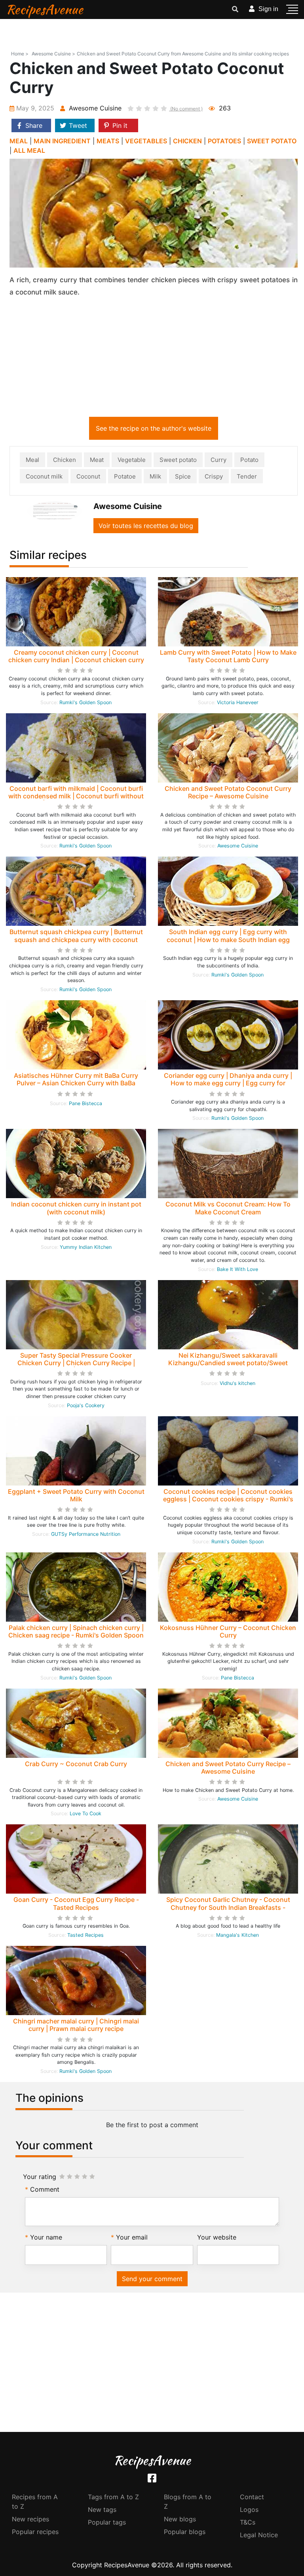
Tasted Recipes (85, 1935)
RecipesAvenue (45, 9)
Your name (46, 2237)
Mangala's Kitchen (237, 1935)
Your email (132, 2237)
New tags (102, 2510)
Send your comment (152, 2279)
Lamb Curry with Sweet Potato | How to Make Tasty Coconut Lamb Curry (228, 656)
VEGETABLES (146, 141)
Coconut (88, 476)
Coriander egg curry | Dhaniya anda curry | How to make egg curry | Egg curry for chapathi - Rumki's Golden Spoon (228, 1083)
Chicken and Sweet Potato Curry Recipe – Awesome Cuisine (228, 1768)
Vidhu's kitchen (237, 1383)
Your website (217, 2237)
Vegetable (132, 460)
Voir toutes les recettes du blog (146, 526)
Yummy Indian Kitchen (86, 1247)
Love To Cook (85, 1813)
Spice (183, 476)
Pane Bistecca (85, 1103)
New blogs (180, 2519)
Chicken (65, 460)
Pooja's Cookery (86, 1405)
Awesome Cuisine (238, 846)
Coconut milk (44, 476)
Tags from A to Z (113, 2497)
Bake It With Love (237, 1269)
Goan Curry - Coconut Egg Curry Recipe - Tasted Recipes (76, 1903)
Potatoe (125, 476)
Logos (249, 2510)
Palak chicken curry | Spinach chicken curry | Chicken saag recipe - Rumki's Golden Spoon (76, 1631)
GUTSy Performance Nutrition (86, 1534)
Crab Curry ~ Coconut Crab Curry (76, 1764)
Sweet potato (178, 460)
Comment (45, 2189)
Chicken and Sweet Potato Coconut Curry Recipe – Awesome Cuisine (228, 792)
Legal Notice (259, 2535)
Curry (218, 460)
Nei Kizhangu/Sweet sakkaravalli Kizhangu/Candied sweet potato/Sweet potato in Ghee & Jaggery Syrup (228, 1363)
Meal (32, 460)
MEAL (19, 141)
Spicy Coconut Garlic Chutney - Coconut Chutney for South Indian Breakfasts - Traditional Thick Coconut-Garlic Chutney (228, 1907)
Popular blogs (185, 2532)
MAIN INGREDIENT (62, 141)
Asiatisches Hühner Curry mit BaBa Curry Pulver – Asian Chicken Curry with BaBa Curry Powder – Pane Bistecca (76, 1083)
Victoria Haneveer (238, 702)
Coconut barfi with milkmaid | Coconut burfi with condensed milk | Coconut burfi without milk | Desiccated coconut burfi (76, 796)
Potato (249, 460)
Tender (247, 476)
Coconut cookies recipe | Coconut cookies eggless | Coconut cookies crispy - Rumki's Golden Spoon (228, 1499)
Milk (155, 476)
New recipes (30, 2519)
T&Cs (248, 2522)
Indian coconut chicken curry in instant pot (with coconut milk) (76, 1208)
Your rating (40, 2177)
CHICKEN (187, 141)
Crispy (214, 476)
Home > (20, 54)
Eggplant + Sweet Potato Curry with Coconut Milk (76, 1495)
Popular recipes (35, 2532)
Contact (252, 2497)
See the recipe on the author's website (154, 428)
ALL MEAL (29, 150)
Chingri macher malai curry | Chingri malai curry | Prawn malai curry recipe (76, 2025)
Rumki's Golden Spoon (85, 702)
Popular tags (107, 2522)
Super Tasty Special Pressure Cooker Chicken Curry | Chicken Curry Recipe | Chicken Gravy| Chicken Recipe (76, 1363)
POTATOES (224, 141)
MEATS (108, 141)
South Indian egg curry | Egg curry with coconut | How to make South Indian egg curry (228, 939)
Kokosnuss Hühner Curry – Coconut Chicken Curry (228, 1631)
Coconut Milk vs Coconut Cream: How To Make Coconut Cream (228, 1208)
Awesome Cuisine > (53, 54)
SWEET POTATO (272, 141)
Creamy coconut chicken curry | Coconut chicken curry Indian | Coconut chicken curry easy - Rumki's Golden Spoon (76, 660)
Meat (97, 460)
